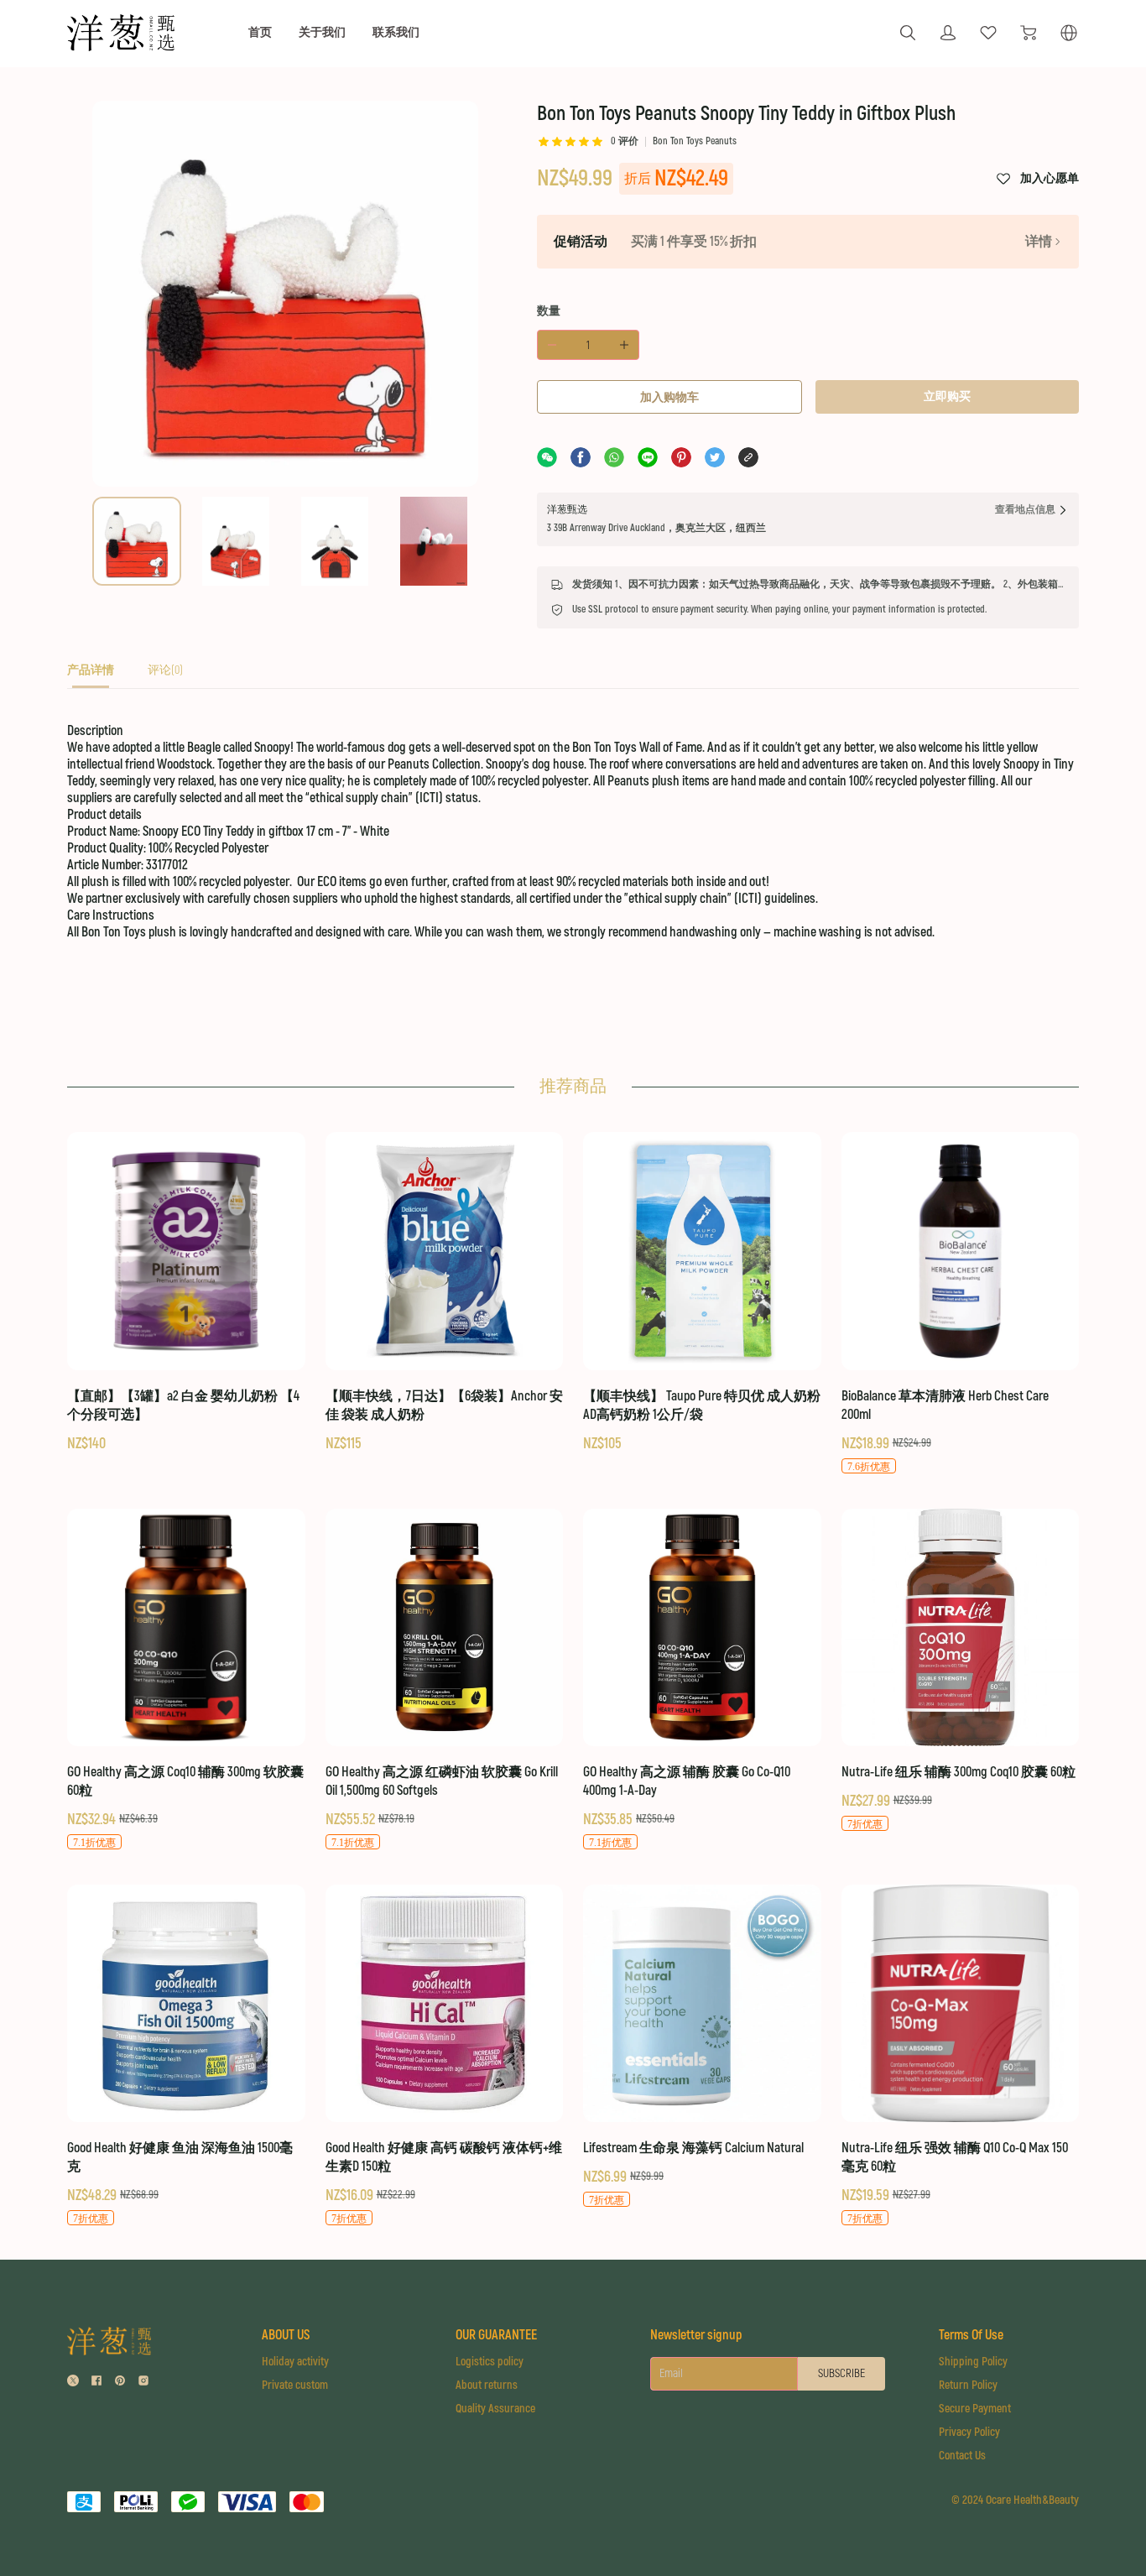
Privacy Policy (969, 2432)
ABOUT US (286, 2335)
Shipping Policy (973, 2362)
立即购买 (947, 396)
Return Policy (968, 2385)
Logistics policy (490, 2362)
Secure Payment (975, 2409)
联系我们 (396, 32)
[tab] (91, 675)
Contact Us (962, 2456)
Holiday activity (295, 2362)
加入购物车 (669, 397)
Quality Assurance (495, 2409)
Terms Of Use (971, 2335)
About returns (487, 2385)
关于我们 (322, 32)
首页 (260, 32)
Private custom (295, 2385)
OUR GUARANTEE (496, 2335)
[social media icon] (73, 2383)
